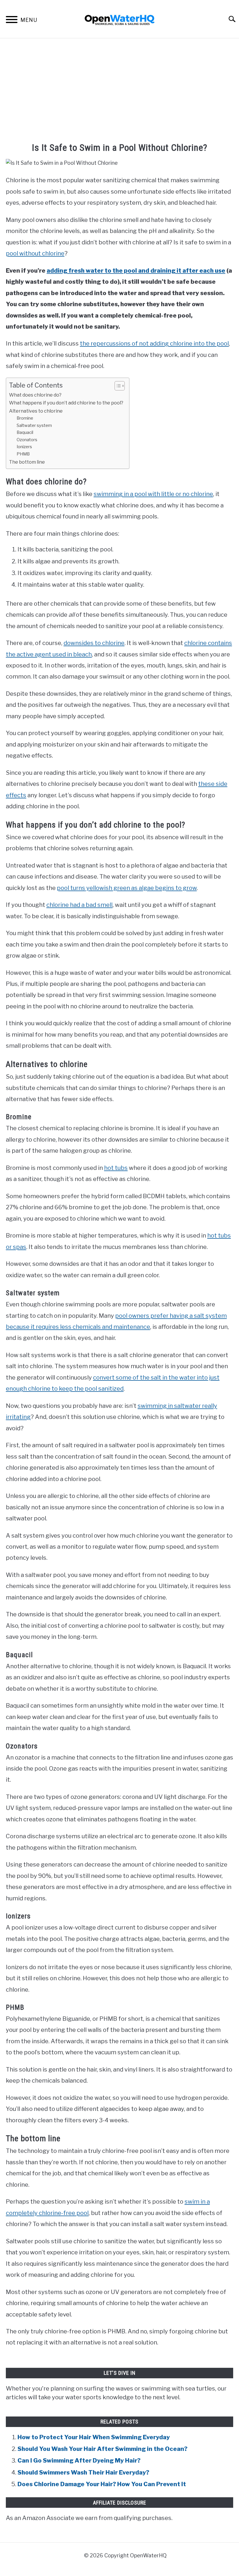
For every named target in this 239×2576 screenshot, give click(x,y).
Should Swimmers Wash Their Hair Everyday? (83, 2472)
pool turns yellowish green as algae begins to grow (127, 888)
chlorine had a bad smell (79, 905)
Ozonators (27, 440)
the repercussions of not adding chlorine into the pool (154, 343)
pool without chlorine (35, 253)
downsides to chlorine (94, 643)
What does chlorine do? (35, 395)
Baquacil (25, 432)
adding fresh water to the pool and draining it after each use (136, 270)
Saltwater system (34, 425)
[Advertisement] (119, 91)
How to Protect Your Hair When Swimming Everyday (94, 2437)
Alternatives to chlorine (36, 411)
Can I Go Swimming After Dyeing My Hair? (79, 2460)
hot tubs (116, 1168)
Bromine (25, 418)
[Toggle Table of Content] (117, 386)
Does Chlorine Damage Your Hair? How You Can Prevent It (102, 2484)
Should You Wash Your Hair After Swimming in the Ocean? (102, 2449)
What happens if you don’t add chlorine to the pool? (66, 403)
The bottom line (27, 462)
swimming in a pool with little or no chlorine (153, 494)
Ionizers (24, 447)
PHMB (23, 454)
